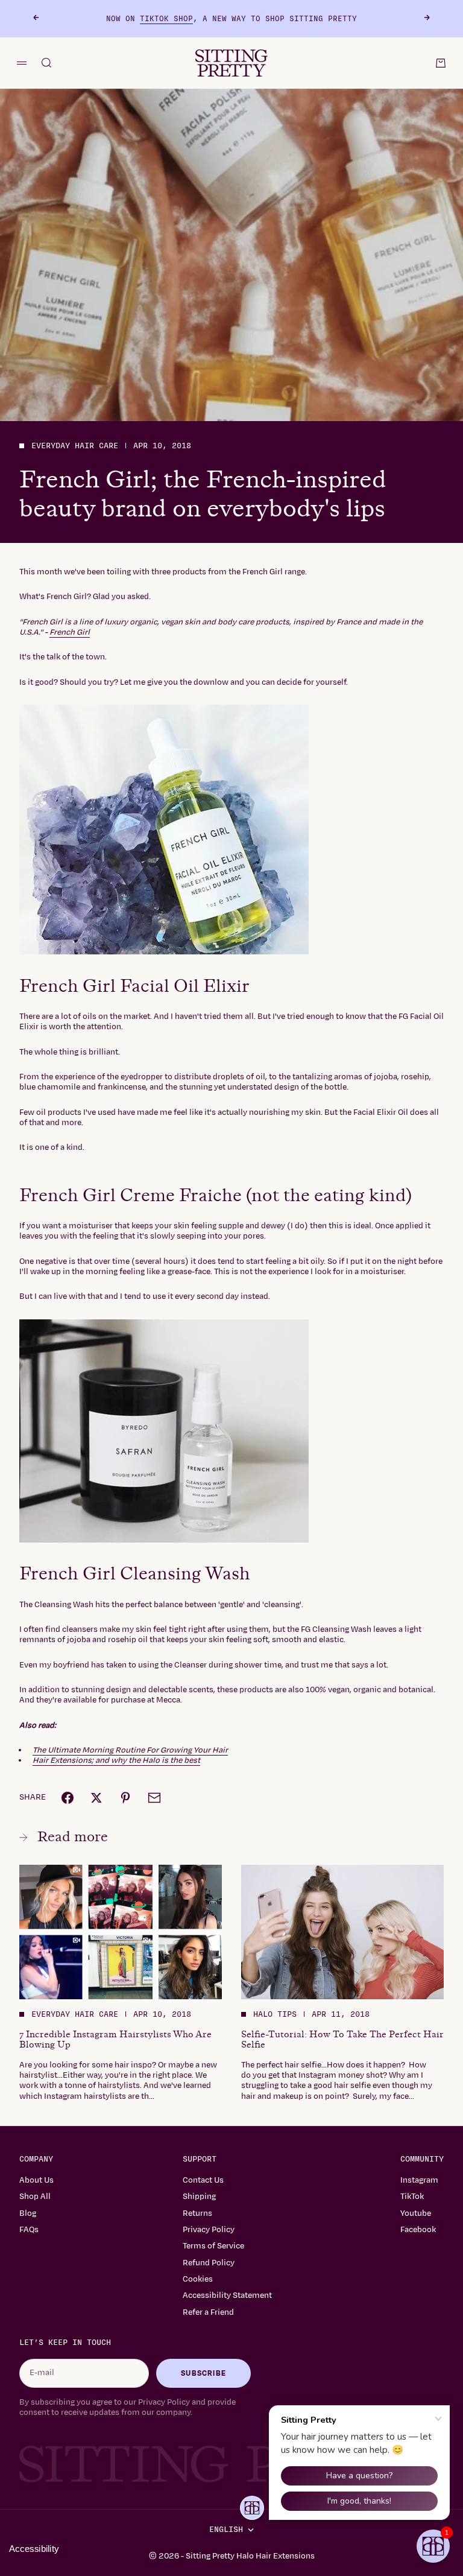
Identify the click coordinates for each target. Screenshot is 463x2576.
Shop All (35, 2197)
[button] (433, 2546)
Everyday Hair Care (75, 446)
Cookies (198, 2279)
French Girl (70, 632)
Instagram (419, 2180)
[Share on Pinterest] (125, 1798)
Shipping (199, 2197)
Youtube (416, 2213)
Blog (28, 2213)
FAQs (29, 2230)
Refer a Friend (208, 2312)
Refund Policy (209, 2263)
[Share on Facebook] (68, 1798)
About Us (36, 2180)
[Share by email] (154, 1798)
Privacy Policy (209, 2230)
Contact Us (203, 2180)
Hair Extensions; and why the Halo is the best (116, 1760)
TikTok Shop (166, 19)
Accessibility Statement (227, 2295)
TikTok (412, 2197)
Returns (197, 2213)
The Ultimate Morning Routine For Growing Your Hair (130, 1750)
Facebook (418, 2230)
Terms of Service (213, 2246)
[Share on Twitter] (96, 1798)
